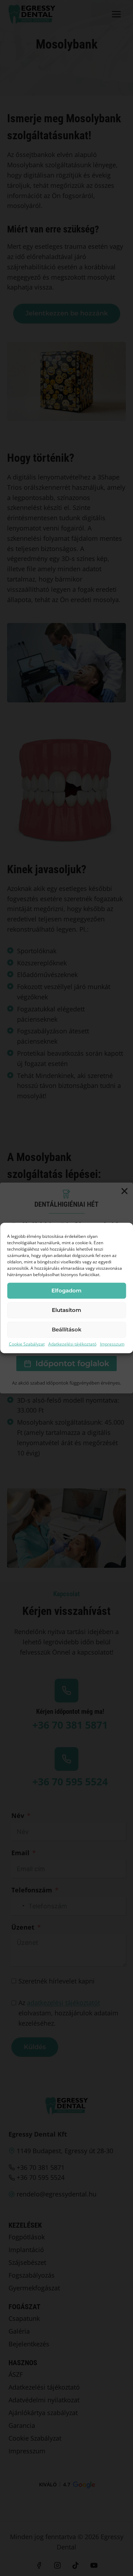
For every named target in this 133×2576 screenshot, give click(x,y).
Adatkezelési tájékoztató (72, 1344)
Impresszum (112, 1344)
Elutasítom (66, 1310)
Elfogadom (66, 1290)
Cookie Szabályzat (27, 1344)
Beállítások (67, 1329)
